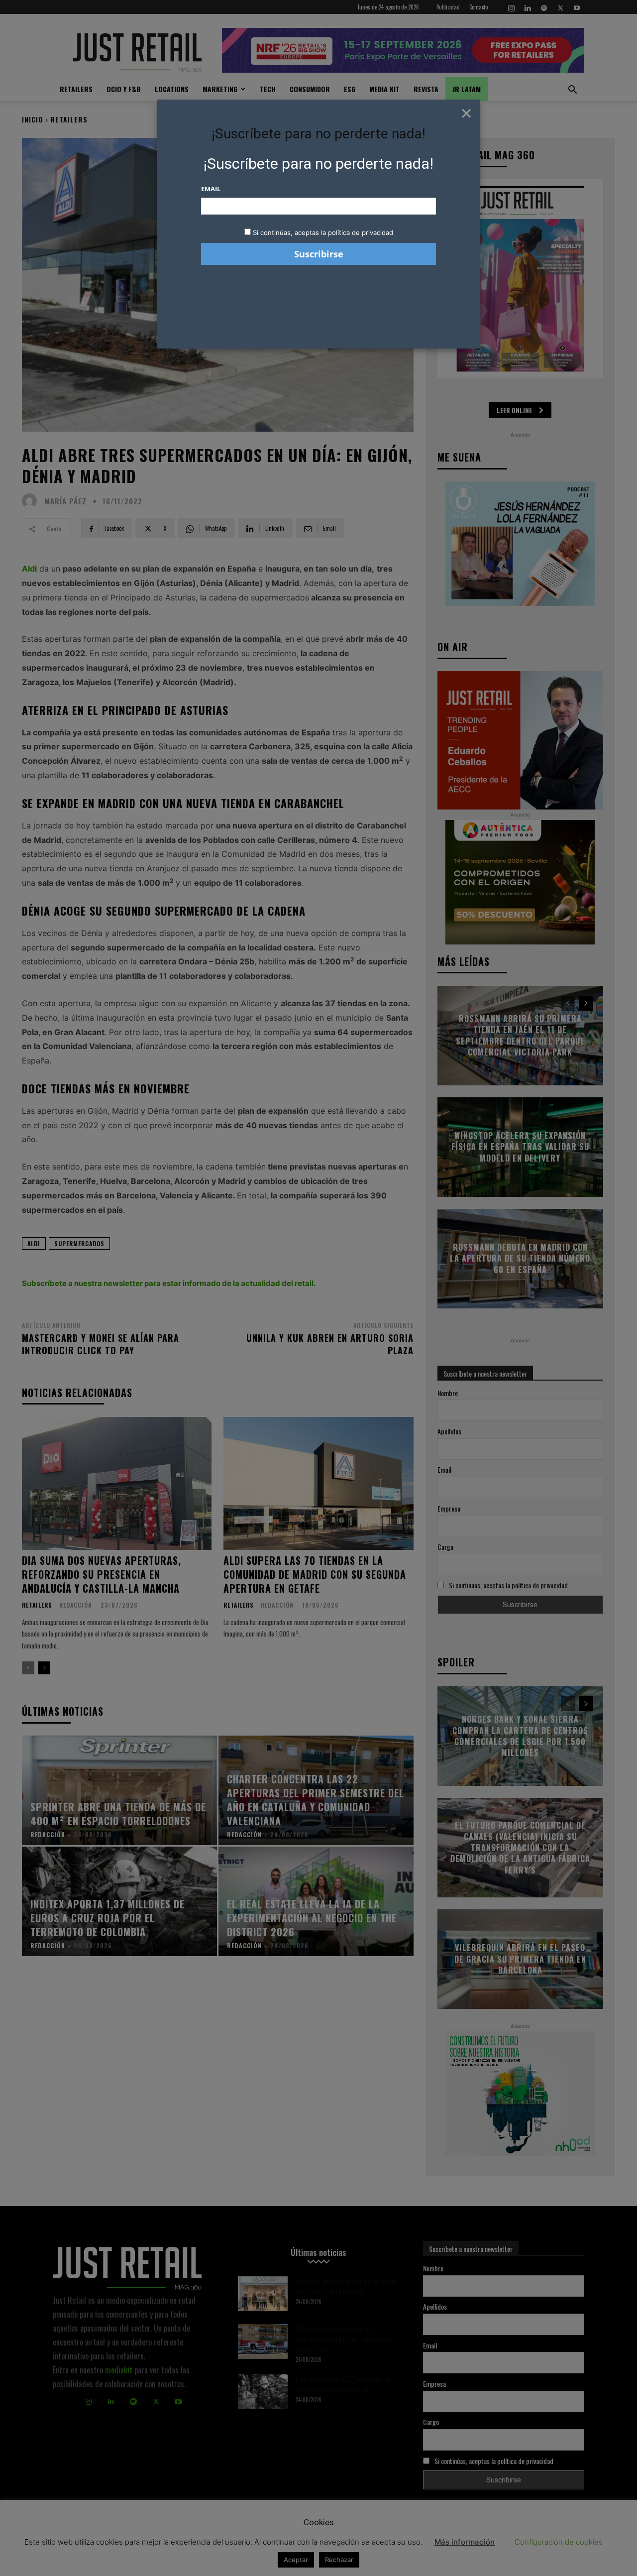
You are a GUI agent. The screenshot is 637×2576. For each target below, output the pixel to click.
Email (211, 189)
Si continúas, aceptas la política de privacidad (323, 233)
